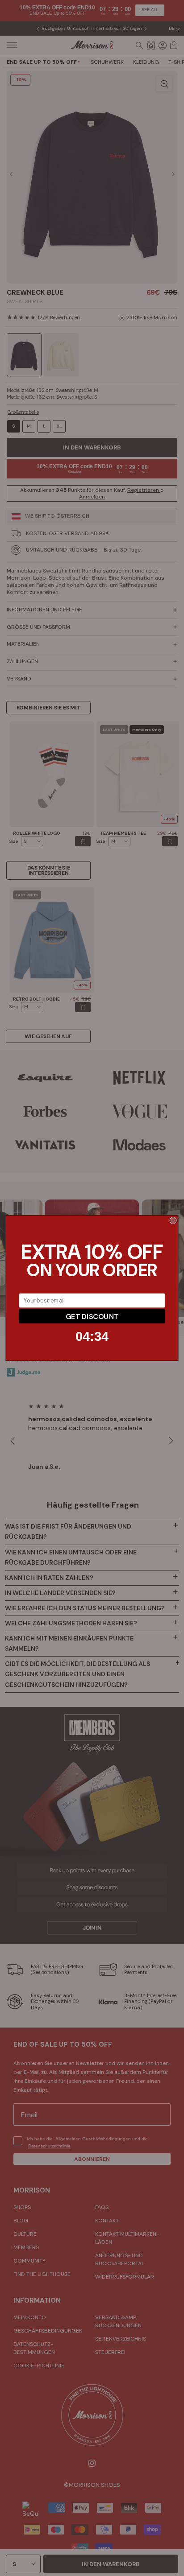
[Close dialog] (173, 1220)
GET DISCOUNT (92, 1316)
